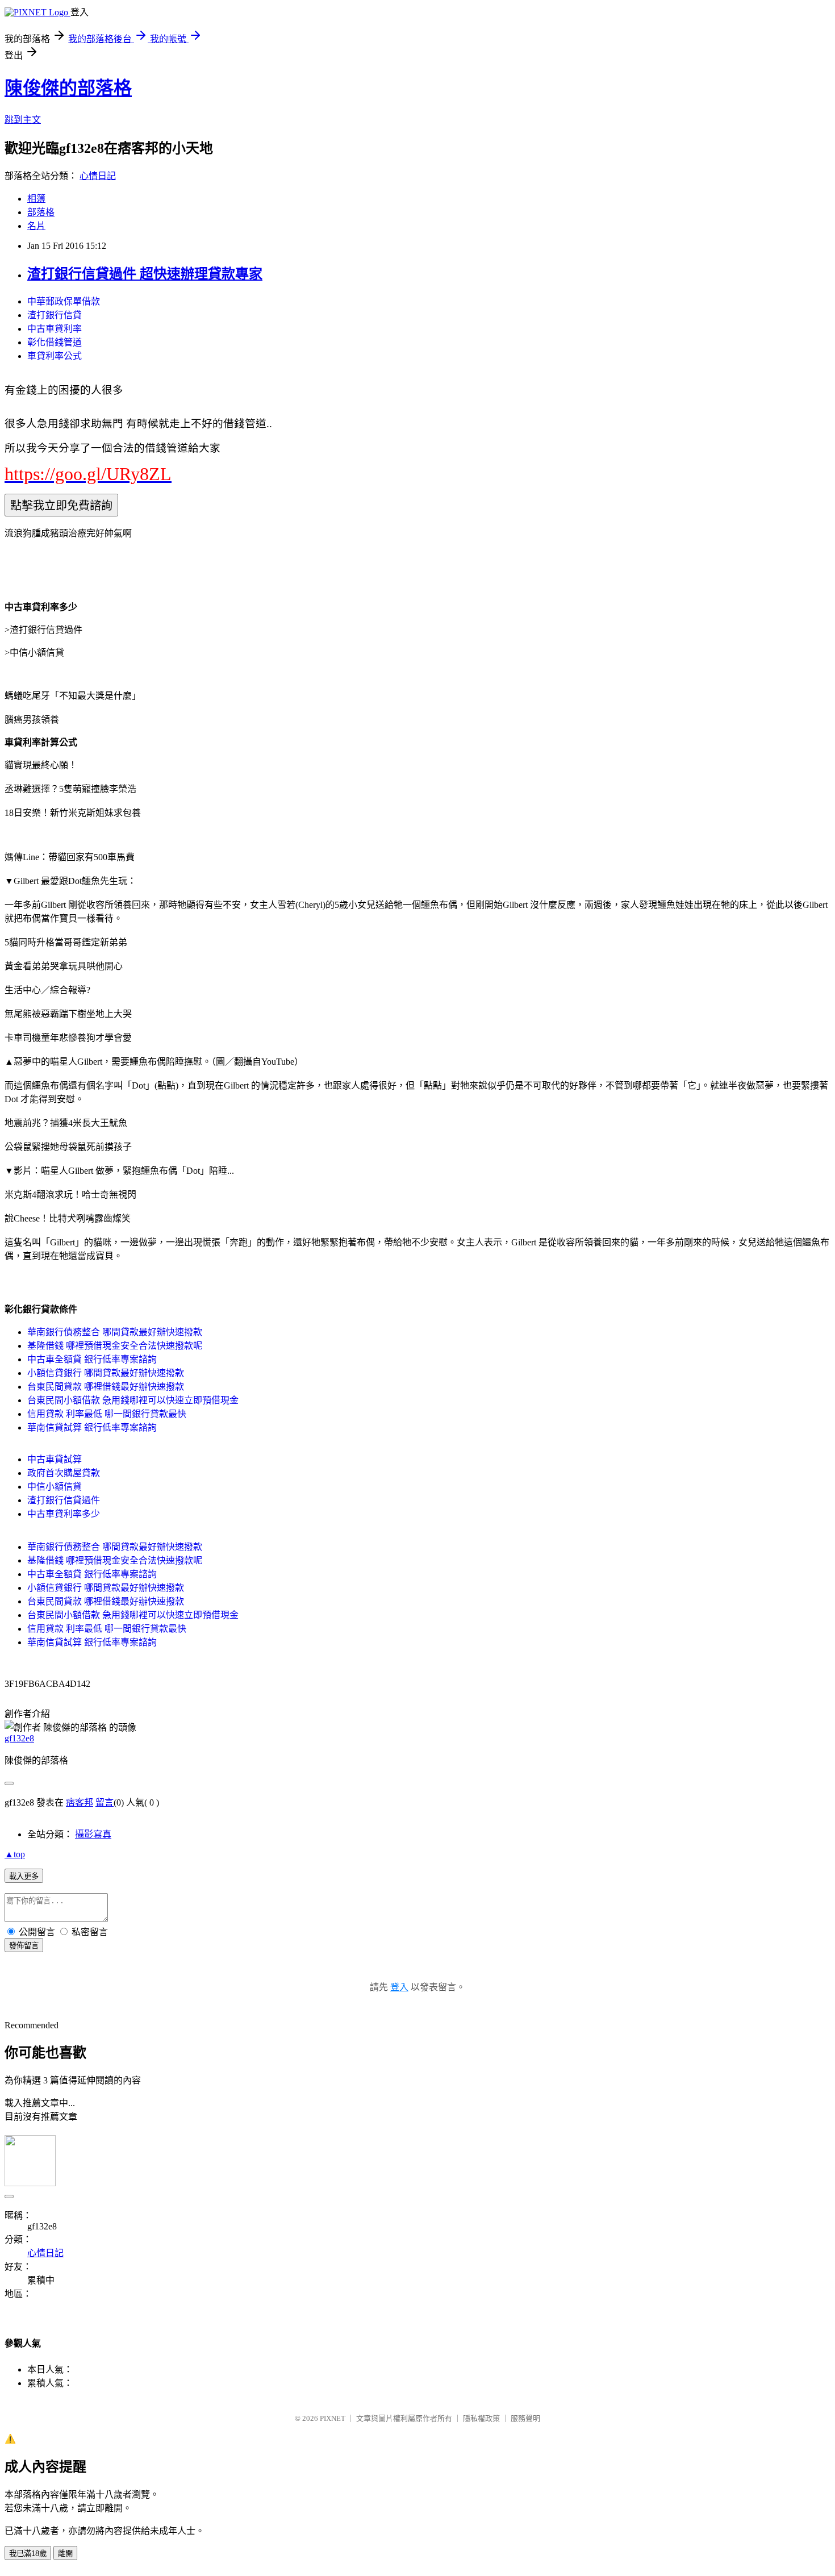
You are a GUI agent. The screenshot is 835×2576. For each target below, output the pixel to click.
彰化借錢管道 (55, 342)
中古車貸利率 (55, 329)
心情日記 (98, 176)
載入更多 (24, 1876)
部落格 (41, 212)
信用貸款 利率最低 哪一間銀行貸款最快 (107, 1414)
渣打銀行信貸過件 (64, 1500)
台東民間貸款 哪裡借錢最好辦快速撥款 (106, 1387)
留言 (105, 1802)
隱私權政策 (481, 2418)
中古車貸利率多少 (64, 1514)
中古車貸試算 (55, 1459)
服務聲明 (525, 2418)
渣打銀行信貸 (55, 315)
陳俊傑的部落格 (68, 88)
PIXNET (333, 2418)
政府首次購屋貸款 (64, 1473)
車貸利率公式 (55, 356)
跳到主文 (23, 120)
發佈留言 (24, 1946)
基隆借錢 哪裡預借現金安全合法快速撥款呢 (115, 1346)
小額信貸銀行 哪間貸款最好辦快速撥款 (106, 1373)
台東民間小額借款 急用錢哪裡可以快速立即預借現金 (133, 1400)
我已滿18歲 (28, 2554)
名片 (36, 226)
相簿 (36, 199)
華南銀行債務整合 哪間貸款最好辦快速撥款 (115, 1332)
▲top (15, 1854)
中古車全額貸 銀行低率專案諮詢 (92, 1359)
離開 (65, 2554)
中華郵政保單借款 (64, 301)
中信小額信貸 (55, 1487)
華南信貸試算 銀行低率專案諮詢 (92, 1427)
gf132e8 (19, 1738)
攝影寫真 (93, 1834)
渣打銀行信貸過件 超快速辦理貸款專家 (145, 274)
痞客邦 (80, 1802)
